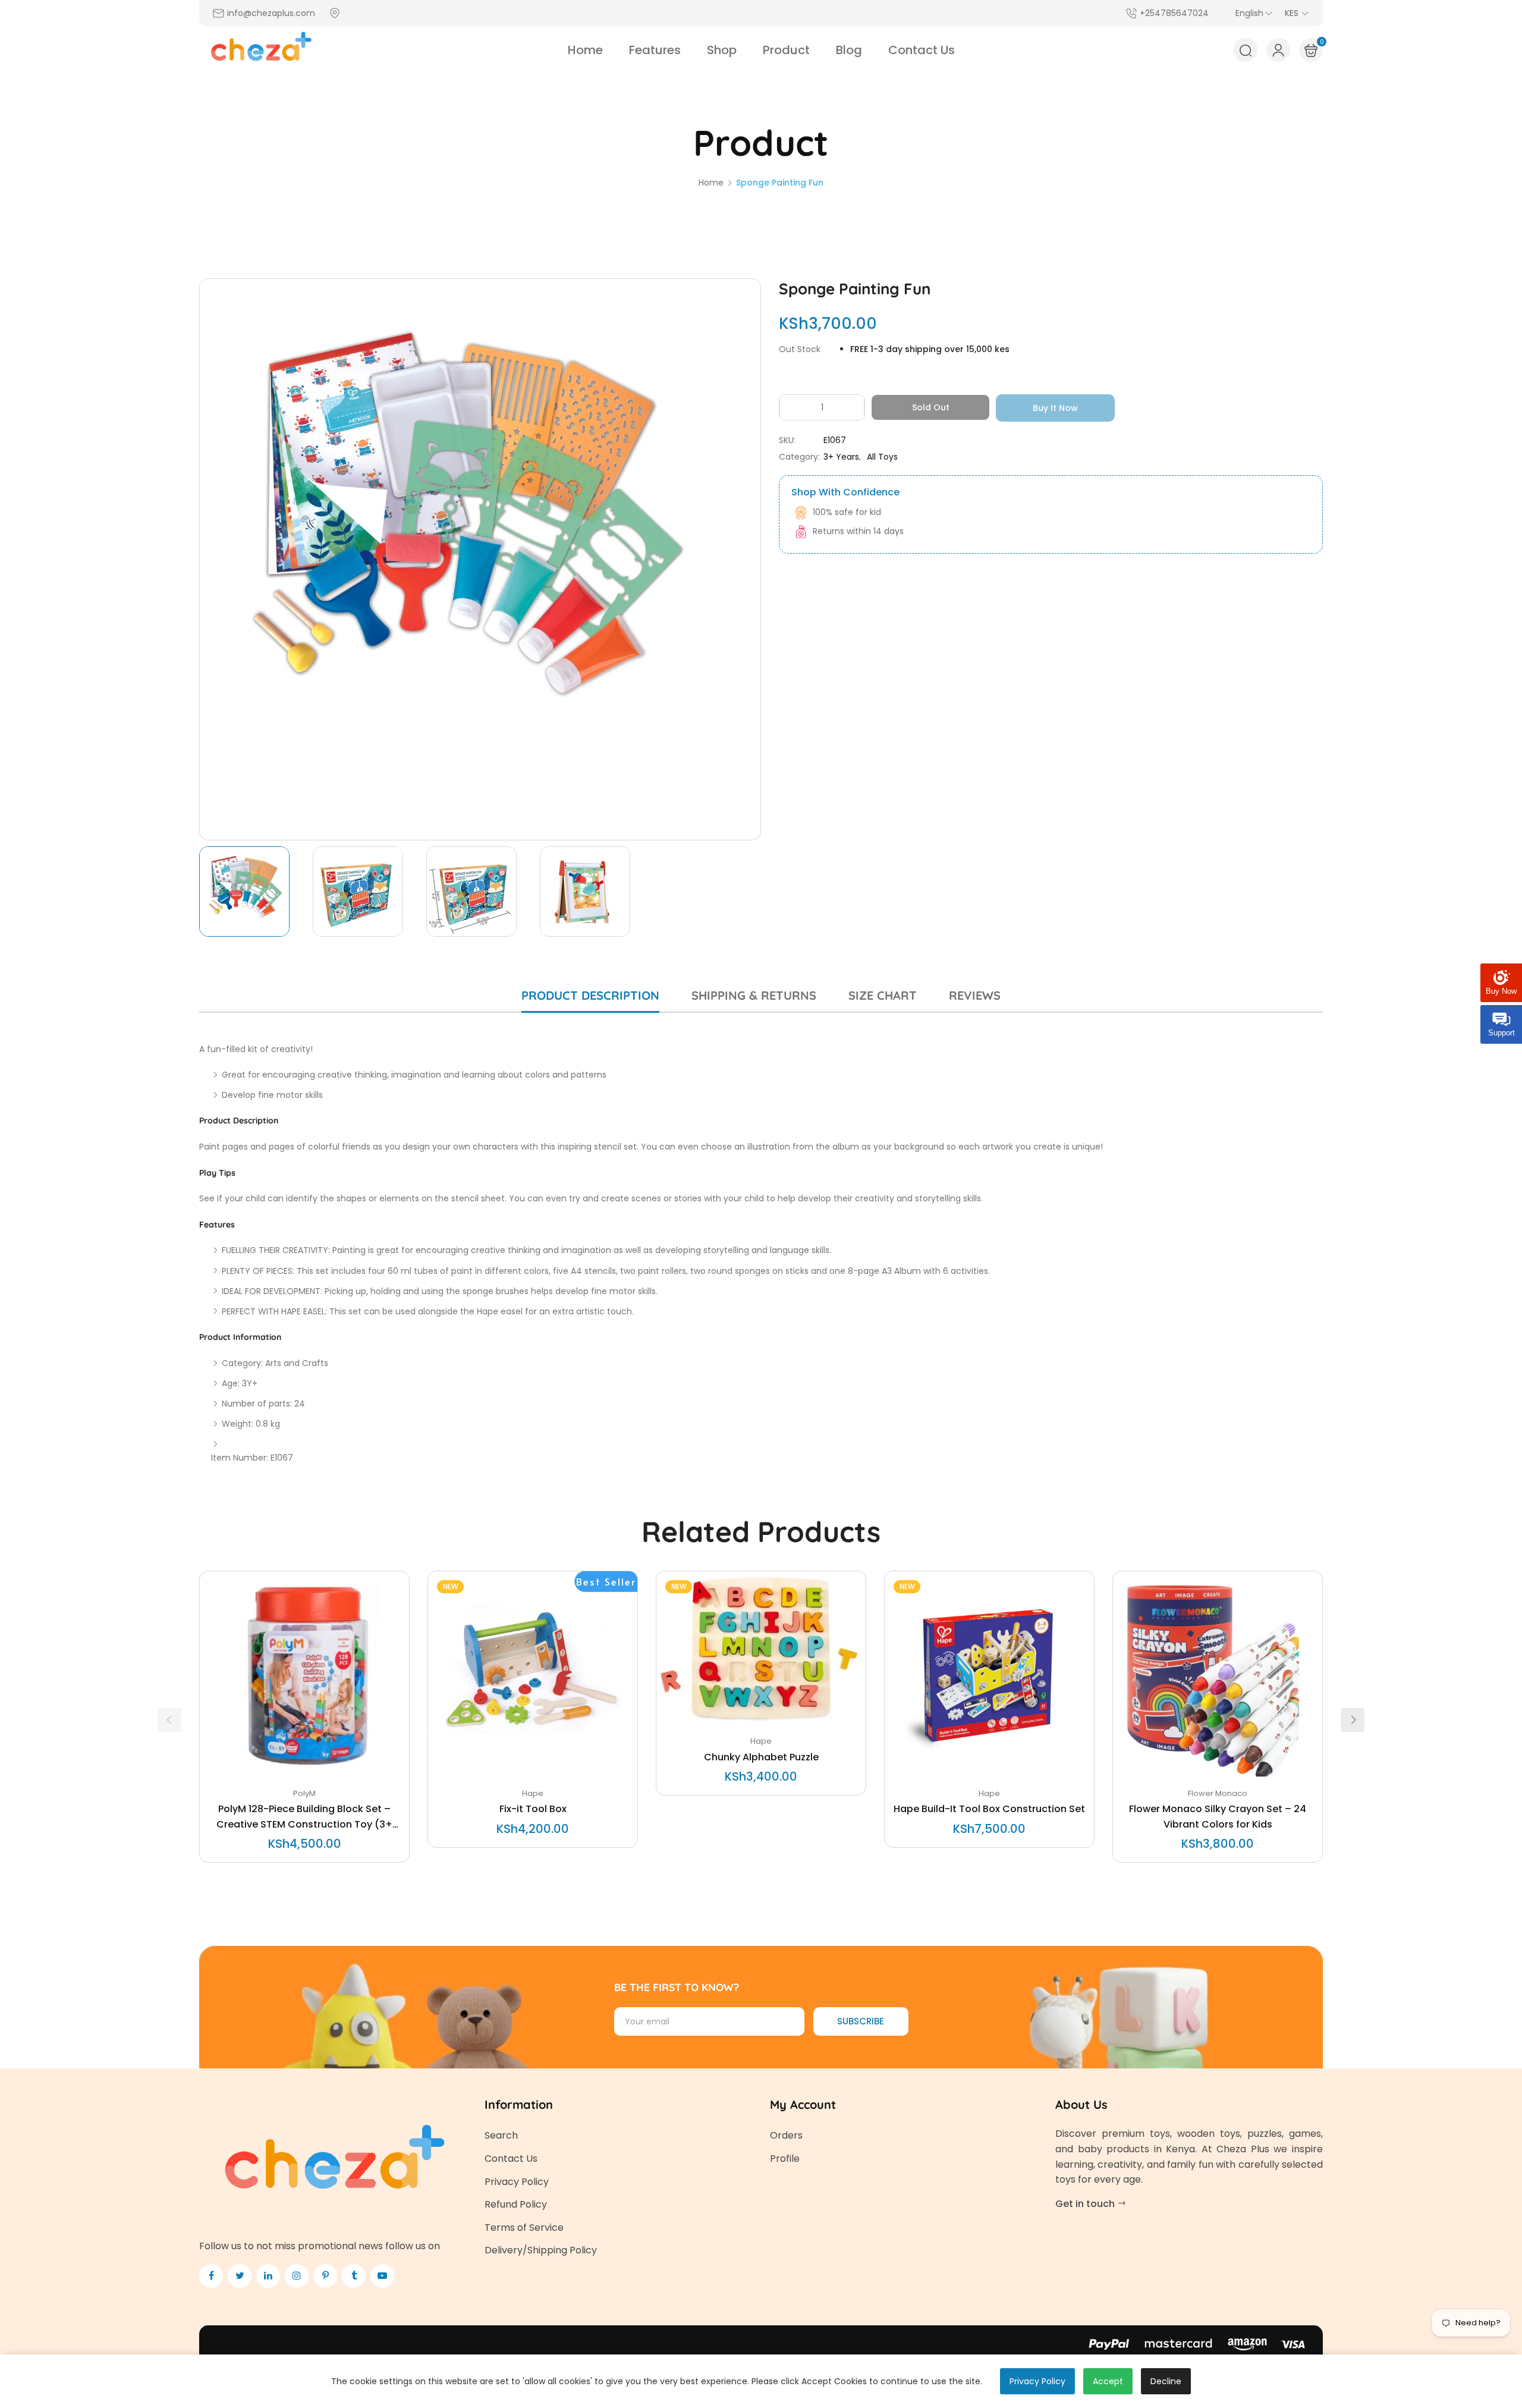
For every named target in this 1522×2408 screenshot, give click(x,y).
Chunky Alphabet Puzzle (761, 1757)
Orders (786, 2135)
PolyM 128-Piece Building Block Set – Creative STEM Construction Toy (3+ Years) (304, 1817)
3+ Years (841, 457)
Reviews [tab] (975, 995)
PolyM (304, 1793)
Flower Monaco (1218, 1793)
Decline (1166, 2381)
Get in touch (1086, 2204)
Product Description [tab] (590, 995)
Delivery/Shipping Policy (541, 2250)
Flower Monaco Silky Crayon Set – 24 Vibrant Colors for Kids (1218, 1817)
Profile (785, 2159)
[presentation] (169, 1720)
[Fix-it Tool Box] (533, 1676)
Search (501, 2135)
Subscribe (861, 2021)
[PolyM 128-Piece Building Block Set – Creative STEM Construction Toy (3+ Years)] (304, 1676)
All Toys (882, 457)
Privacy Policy (517, 2182)
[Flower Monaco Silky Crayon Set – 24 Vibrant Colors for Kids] (1218, 1676)
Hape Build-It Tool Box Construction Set (989, 1809)
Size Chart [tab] (883, 995)
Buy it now (1055, 408)
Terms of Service (524, 2228)
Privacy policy (1037, 2381)
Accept (1108, 2381)
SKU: (787, 440)
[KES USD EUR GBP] (1297, 13)
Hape (533, 1793)
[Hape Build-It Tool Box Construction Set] (989, 1676)
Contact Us (511, 2159)
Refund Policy (516, 2204)
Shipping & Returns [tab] (754, 995)
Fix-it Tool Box (533, 1809)
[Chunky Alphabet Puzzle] (761, 1650)
